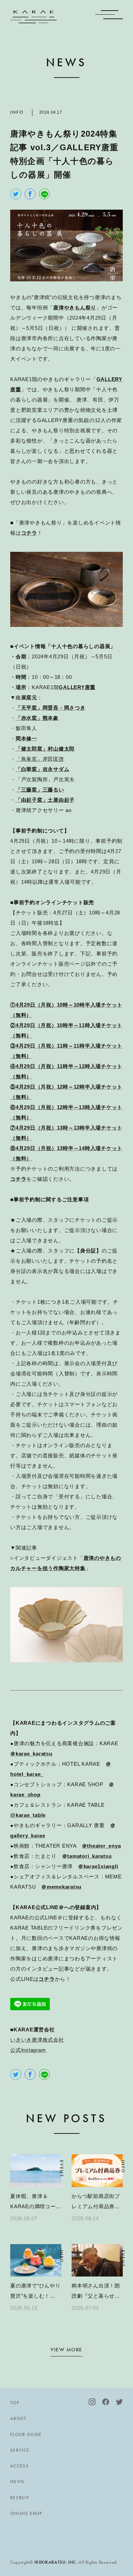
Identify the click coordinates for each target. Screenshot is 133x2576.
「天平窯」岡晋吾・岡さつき (51, 708)
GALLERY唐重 (77, 687)
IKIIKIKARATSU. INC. (56, 2562)
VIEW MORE (66, 2350)
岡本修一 (26, 738)
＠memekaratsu (61, 1887)
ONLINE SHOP (26, 2513)
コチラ (29, 533)
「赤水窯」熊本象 (37, 718)
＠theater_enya (101, 1846)
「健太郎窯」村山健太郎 (45, 749)
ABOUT (18, 2418)
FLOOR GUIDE (26, 2434)
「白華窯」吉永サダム (43, 769)
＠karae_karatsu (31, 1754)
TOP (15, 2403)
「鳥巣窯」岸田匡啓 (40, 759)
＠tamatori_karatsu (87, 1856)
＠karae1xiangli (98, 1866)
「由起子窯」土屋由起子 (45, 800)
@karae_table (28, 1815)
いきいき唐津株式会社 (37, 2040)
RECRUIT (20, 2498)
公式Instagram (28, 2050)
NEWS (17, 2482)
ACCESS (19, 2466)
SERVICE (20, 2450)
